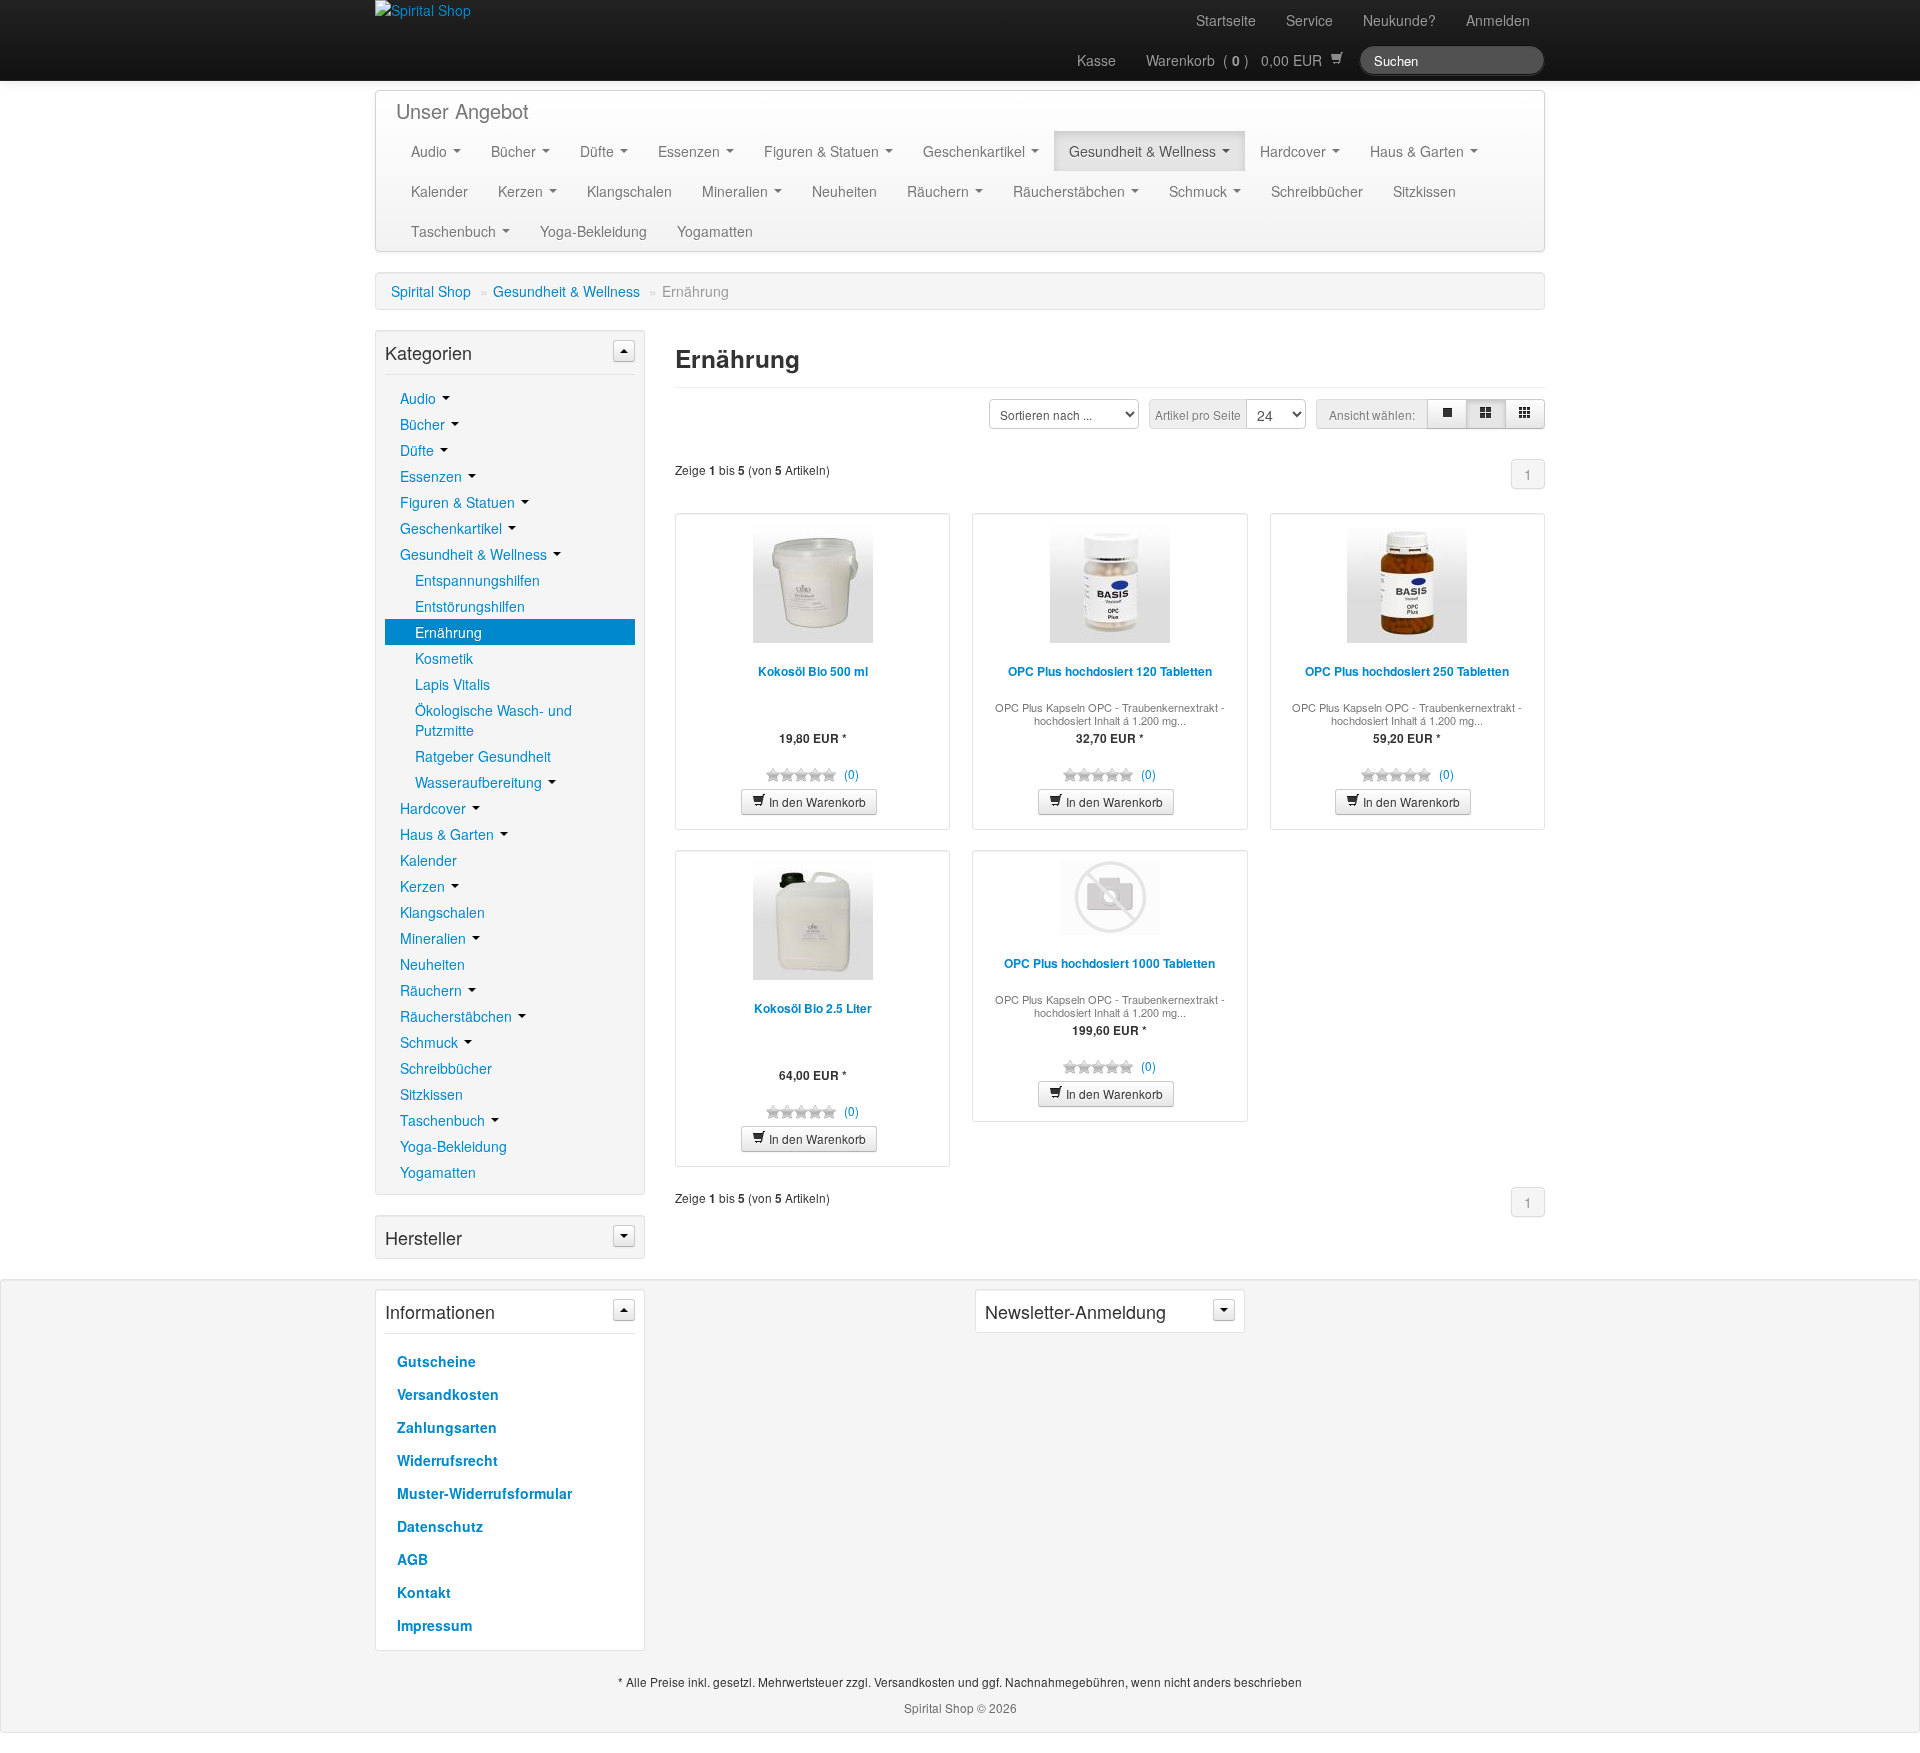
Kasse (1096, 60)
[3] (1486, 414)
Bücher (515, 151)
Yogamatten (715, 231)
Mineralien (737, 191)
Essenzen (691, 151)
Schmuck (1200, 191)
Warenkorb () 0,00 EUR (1238, 60)
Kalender (439, 191)
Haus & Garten (1419, 151)
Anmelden (1498, 20)
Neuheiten (844, 191)
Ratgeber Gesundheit (483, 756)
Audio (431, 151)
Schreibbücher (1317, 191)
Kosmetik (444, 658)
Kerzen (522, 191)
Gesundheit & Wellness (1144, 151)
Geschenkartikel (976, 151)
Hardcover (1295, 151)
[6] (1525, 414)
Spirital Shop (431, 291)
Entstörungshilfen (470, 606)
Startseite (1226, 20)
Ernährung (448, 632)
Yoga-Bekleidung (593, 231)
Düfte (599, 151)
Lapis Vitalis (452, 684)
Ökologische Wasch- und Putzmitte (493, 720)
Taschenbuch (455, 231)
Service (1309, 20)
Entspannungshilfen (477, 580)
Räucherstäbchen (1071, 191)
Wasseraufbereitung (480, 782)
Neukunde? (1399, 20)
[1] (1447, 414)
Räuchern (940, 191)
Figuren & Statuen (823, 151)
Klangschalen (629, 191)
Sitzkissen (1424, 191)
